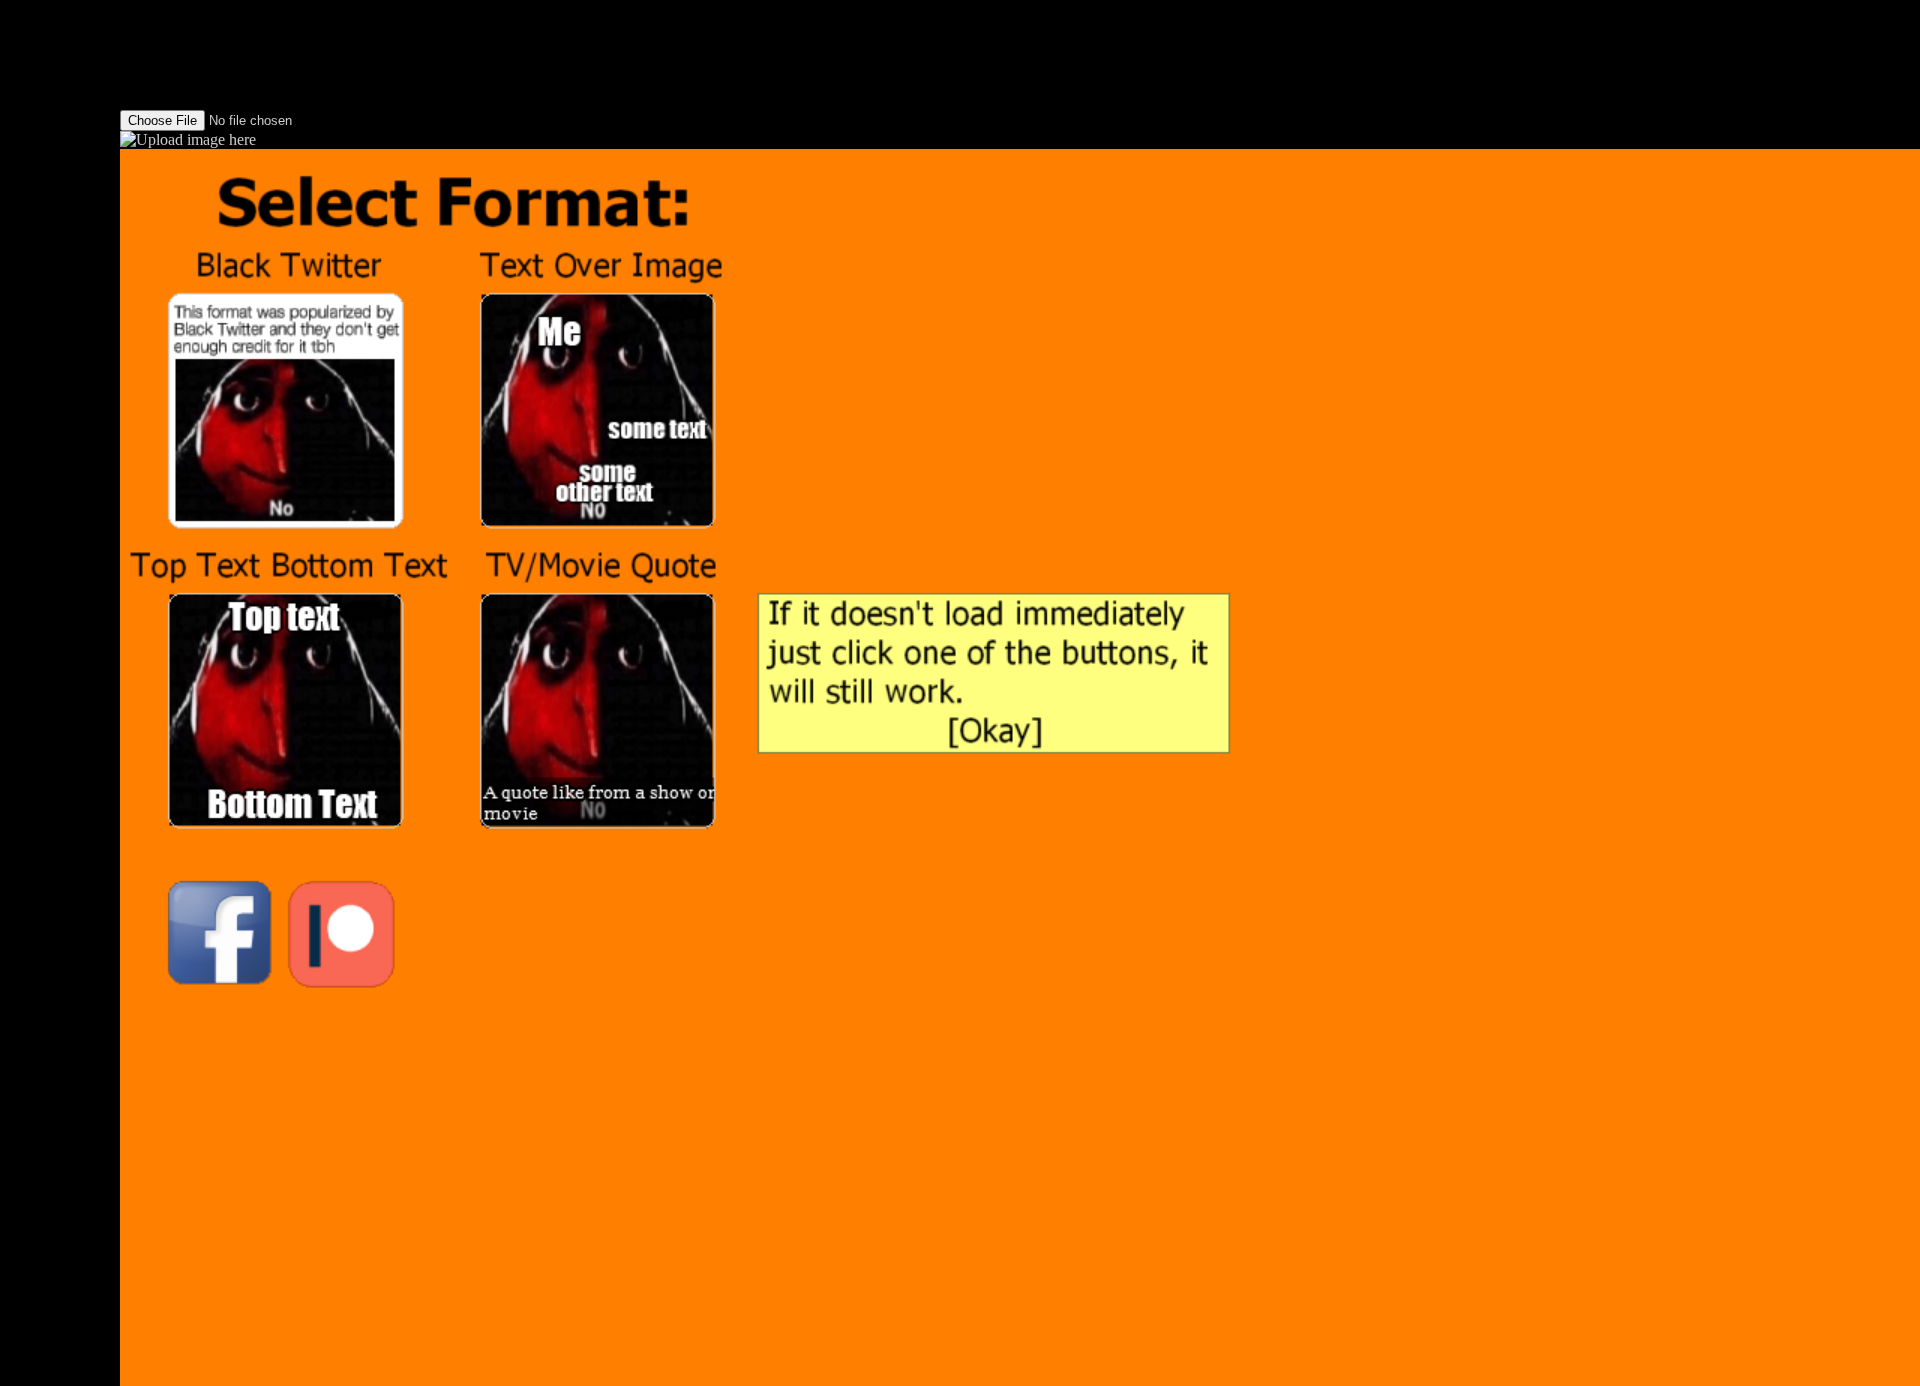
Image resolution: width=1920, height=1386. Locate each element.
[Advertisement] (60, 300)
